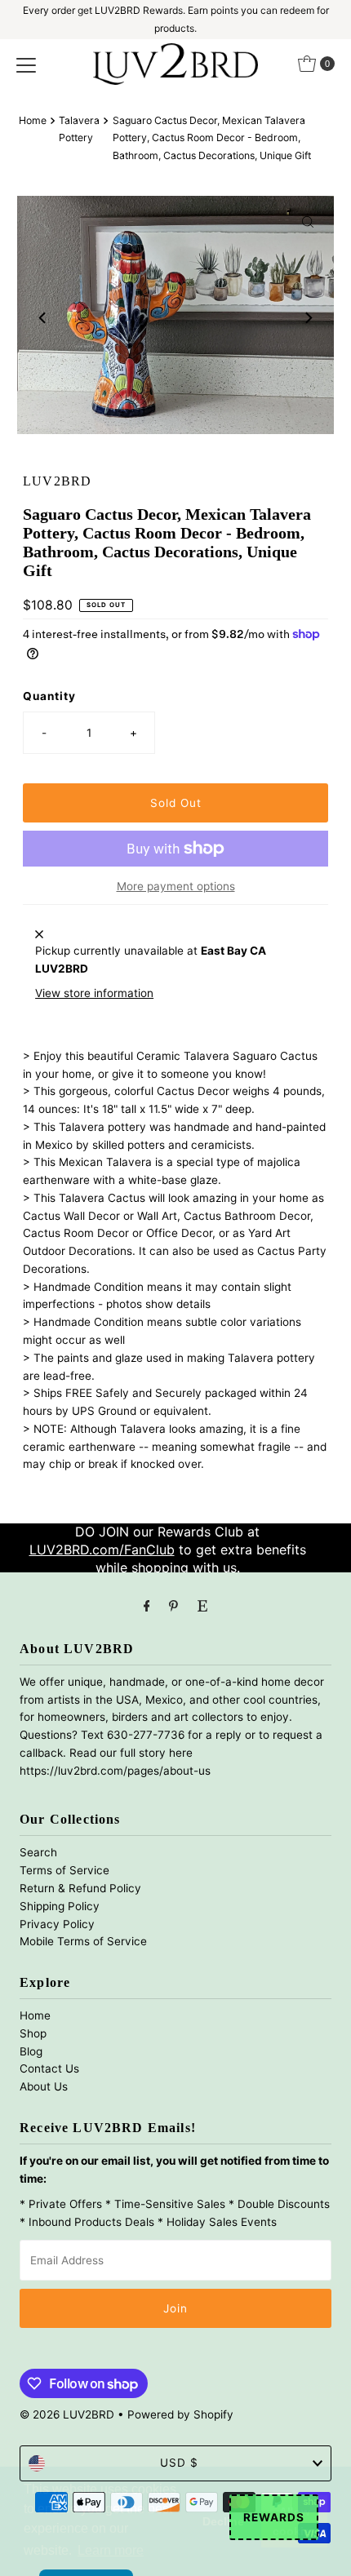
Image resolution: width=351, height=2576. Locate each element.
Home (33, 120)
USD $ (179, 2463)
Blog (31, 2051)
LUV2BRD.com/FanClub (102, 1550)
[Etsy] (202, 1606)
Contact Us (49, 2068)
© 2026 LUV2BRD (67, 2414)
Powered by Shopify (180, 2414)
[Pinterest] (173, 1606)
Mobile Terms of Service (83, 1941)
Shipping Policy (60, 1906)
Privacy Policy (57, 1924)
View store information (94, 993)
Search (38, 1852)
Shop (33, 2033)
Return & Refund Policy (80, 1888)
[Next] (308, 318)
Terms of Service (64, 1870)
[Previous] (43, 318)
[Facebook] (147, 1606)
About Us (44, 2086)
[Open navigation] (26, 64)
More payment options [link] (176, 886)
